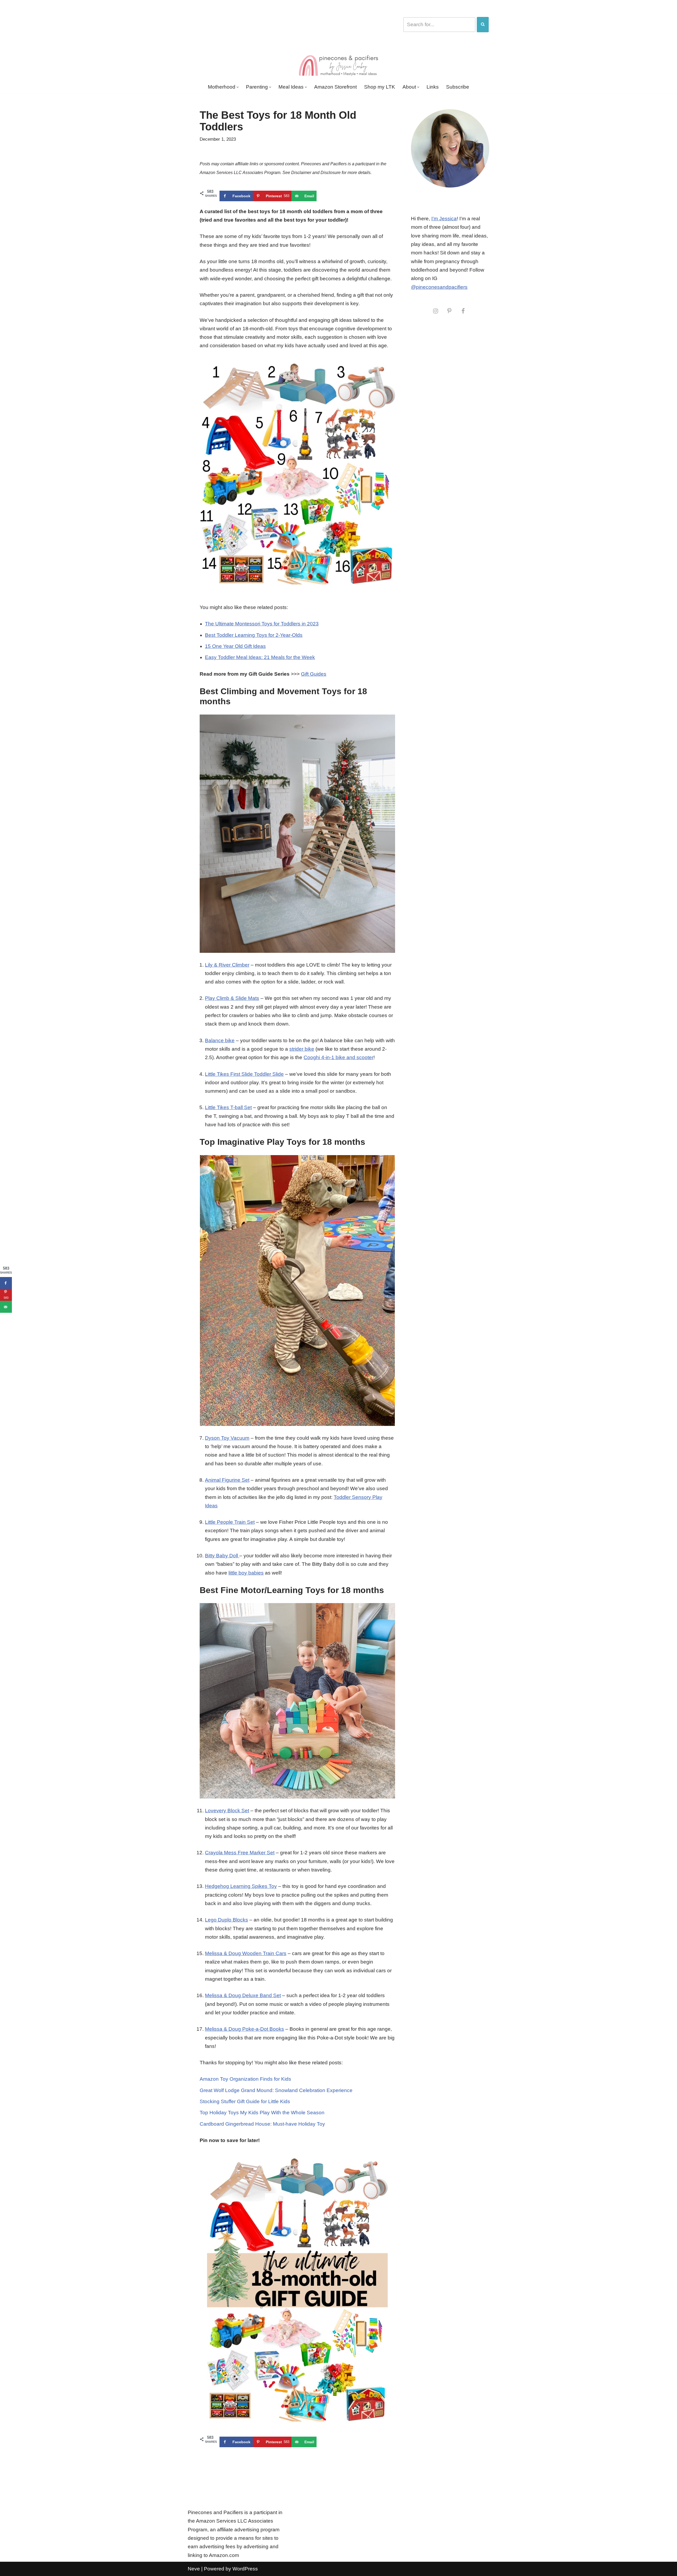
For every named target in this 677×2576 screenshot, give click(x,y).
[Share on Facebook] (6, 1283)
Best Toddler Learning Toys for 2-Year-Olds (254, 635)
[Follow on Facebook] (463, 311)
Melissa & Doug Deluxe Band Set (243, 1995)
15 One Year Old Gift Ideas (235, 646)
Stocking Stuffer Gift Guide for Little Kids (245, 2101)
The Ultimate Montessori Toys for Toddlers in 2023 (262, 624)
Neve (194, 2569)
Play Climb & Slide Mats (232, 998)
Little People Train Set (230, 1522)
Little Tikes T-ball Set (228, 1107)
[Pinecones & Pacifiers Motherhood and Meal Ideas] (338, 65)
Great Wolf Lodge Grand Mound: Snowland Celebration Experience (276, 2090)
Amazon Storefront (335, 87)
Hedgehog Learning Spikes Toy (241, 1886)
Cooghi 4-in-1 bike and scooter (338, 1057)
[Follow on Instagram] (436, 311)
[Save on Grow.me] (322, 196)
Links (433, 87)
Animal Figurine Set (227, 1480)
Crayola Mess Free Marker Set (240, 1853)
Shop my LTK (380, 87)
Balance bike (220, 1040)
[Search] (483, 25)
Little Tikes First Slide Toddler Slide (244, 1074)
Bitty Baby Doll (222, 1556)
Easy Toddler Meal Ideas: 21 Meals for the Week (260, 657)
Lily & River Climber (227, 965)
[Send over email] (6, 1307)
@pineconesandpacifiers (439, 287)
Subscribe (458, 87)
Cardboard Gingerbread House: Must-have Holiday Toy (262, 2124)
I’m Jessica (444, 219)
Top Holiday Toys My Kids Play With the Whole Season (262, 2113)
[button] (238, 87)
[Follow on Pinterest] (449, 311)
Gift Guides (314, 674)
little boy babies (246, 1573)
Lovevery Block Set (227, 1811)
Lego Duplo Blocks (227, 1920)
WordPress (245, 2569)
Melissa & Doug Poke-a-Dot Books (244, 2029)
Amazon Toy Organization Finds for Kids (245, 2079)
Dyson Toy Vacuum (227, 1438)
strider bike (302, 1049)
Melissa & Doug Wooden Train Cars (246, 1953)
